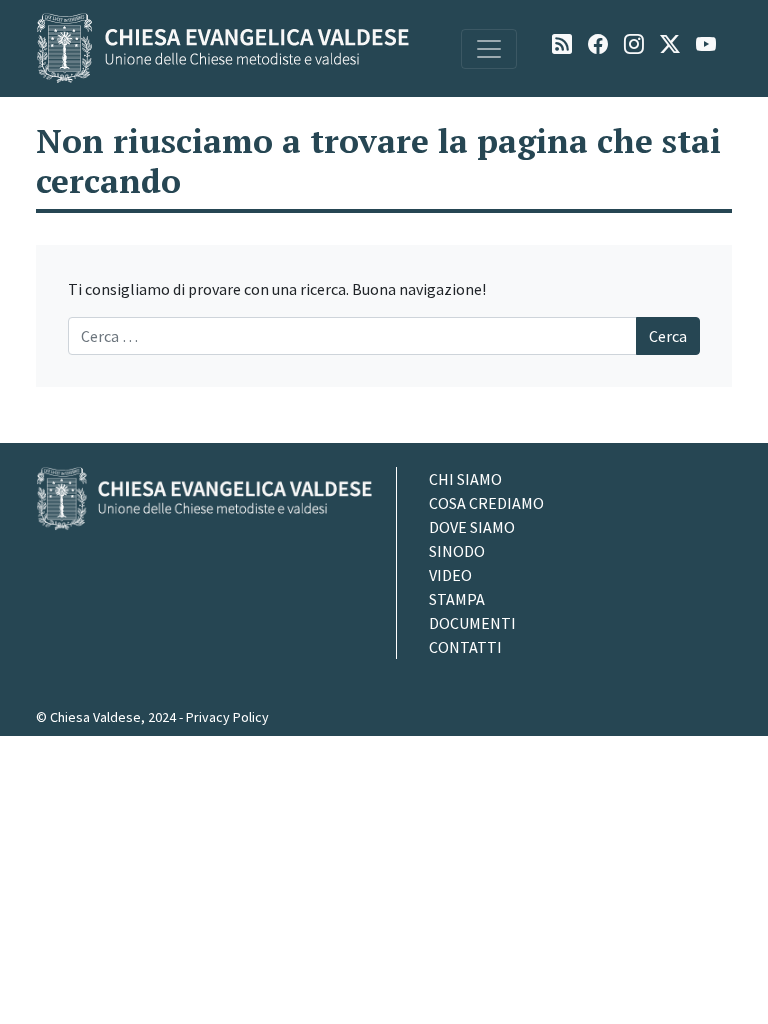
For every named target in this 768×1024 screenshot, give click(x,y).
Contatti (465, 647)
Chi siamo (465, 479)
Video (450, 575)
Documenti (472, 623)
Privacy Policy (227, 717)
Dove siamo (472, 527)
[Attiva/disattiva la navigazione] (489, 49)
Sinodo (457, 551)
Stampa (457, 599)
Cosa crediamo (486, 503)
